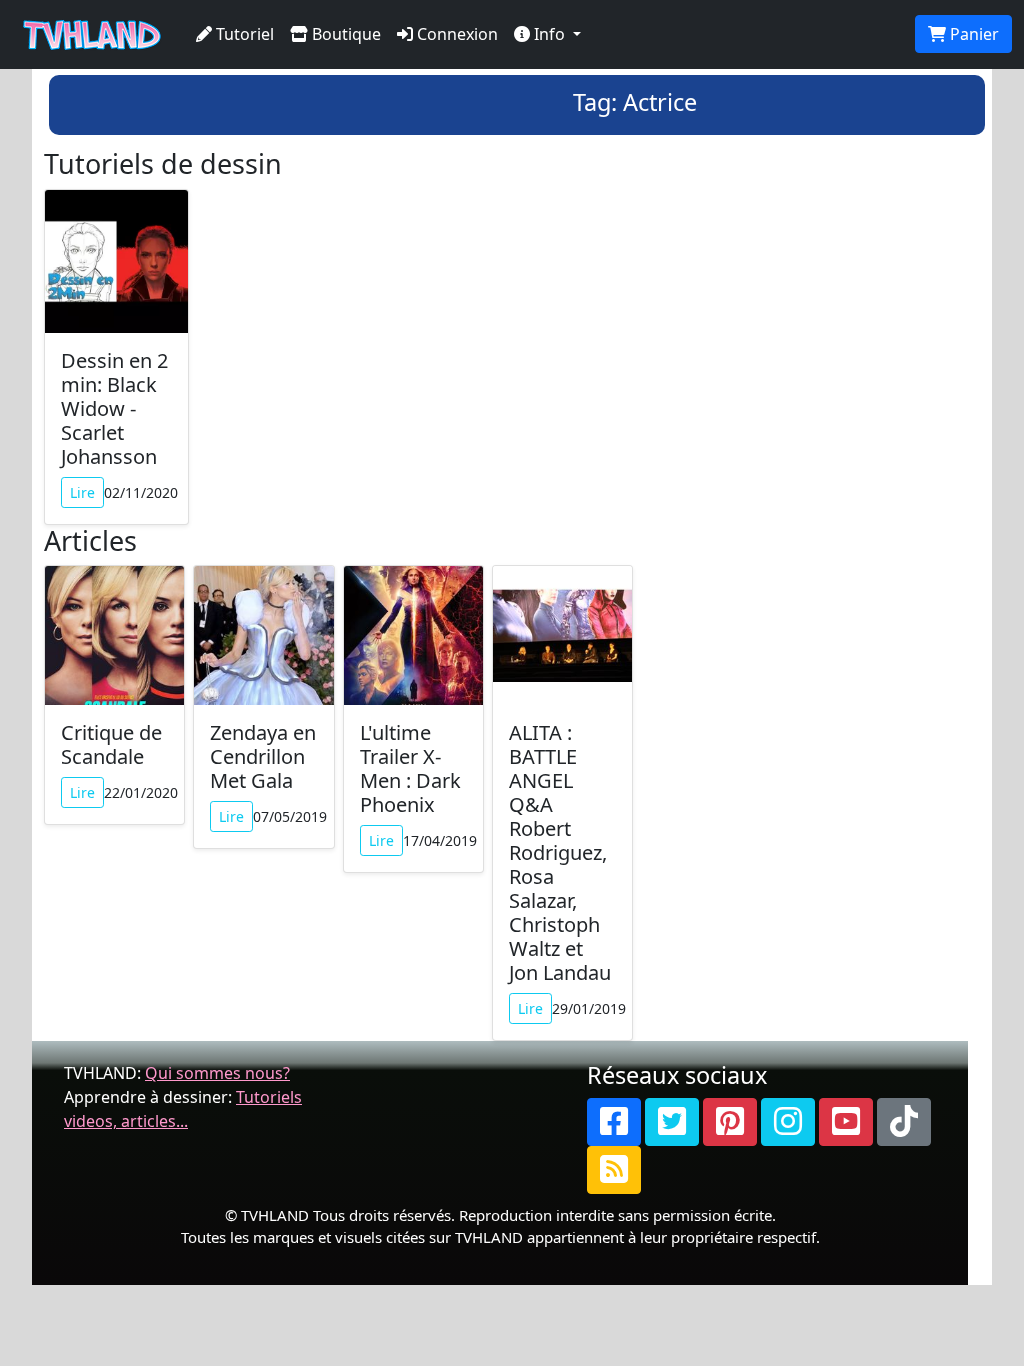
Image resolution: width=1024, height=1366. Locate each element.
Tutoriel (243, 34)
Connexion (455, 34)
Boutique (344, 34)
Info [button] (549, 34)
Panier (972, 34)
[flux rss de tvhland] (614, 1170)
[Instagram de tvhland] (788, 1122)
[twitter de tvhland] (672, 1122)
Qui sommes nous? (217, 1073)
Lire (82, 492)
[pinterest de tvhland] (730, 1122)
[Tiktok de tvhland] (904, 1122)
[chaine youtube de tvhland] (846, 1122)
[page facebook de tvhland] (614, 1122)
